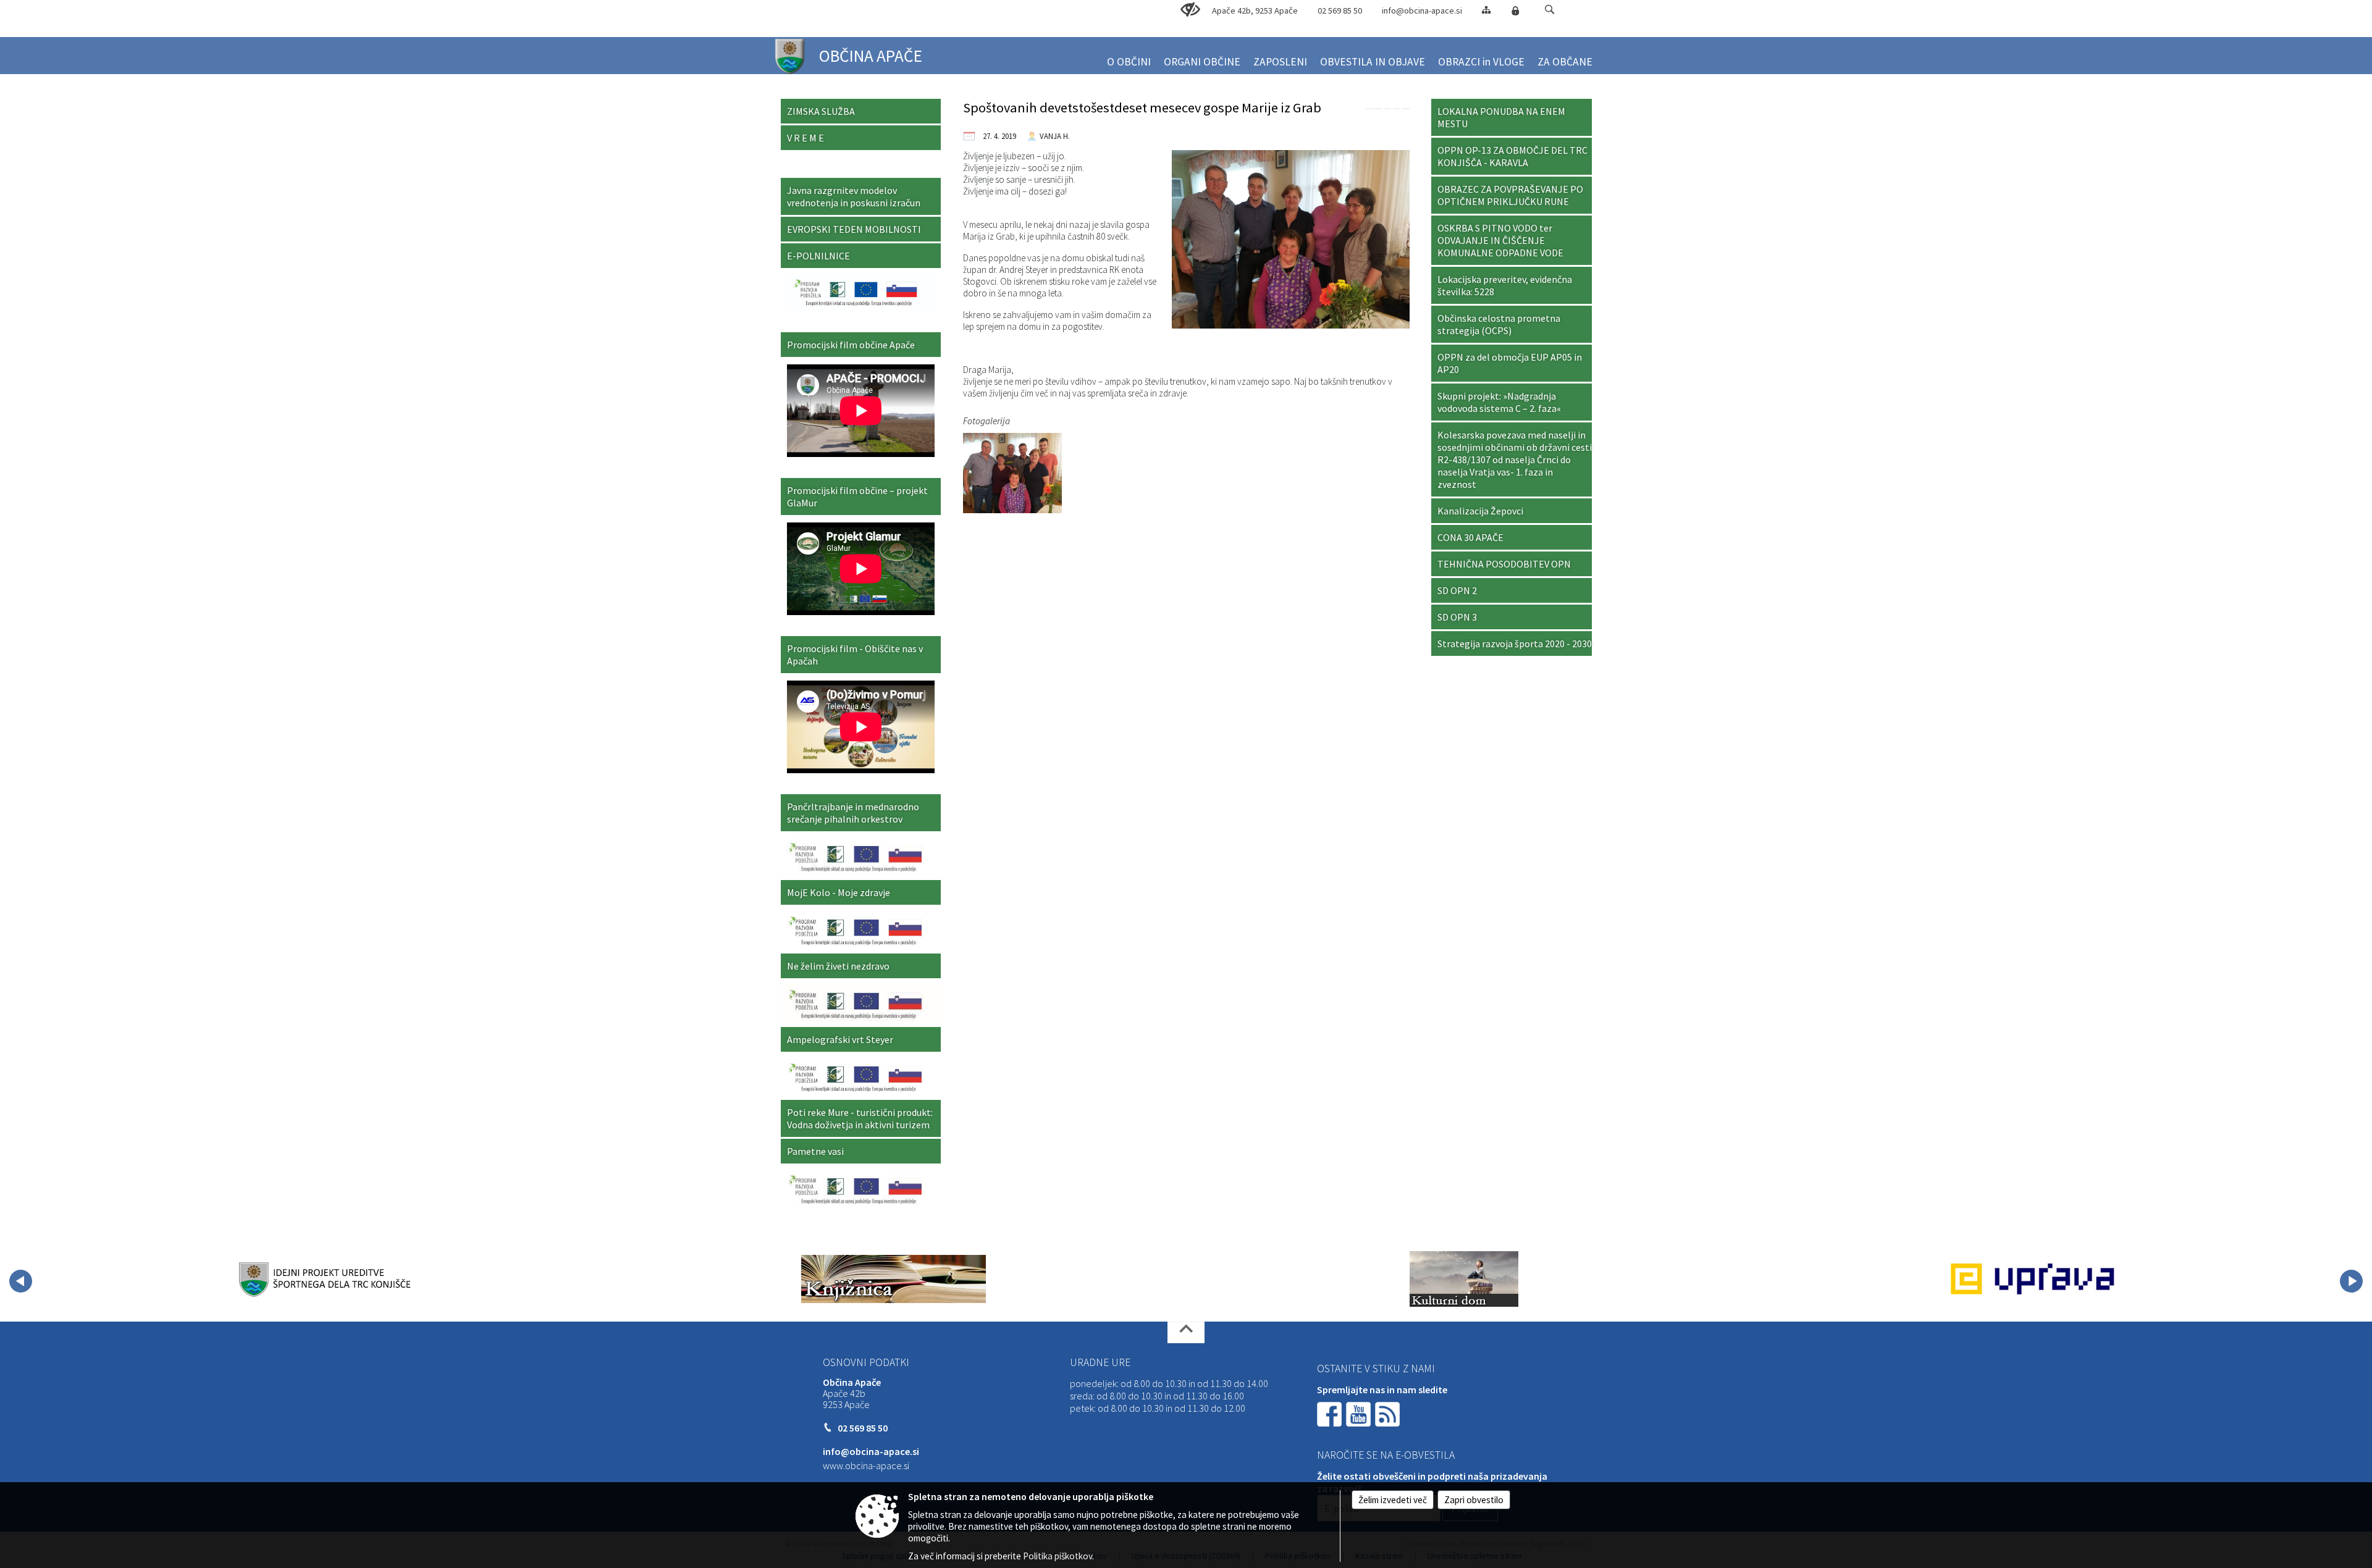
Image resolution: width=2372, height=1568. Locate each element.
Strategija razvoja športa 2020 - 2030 (1515, 644)
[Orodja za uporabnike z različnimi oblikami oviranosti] (1190, 10)
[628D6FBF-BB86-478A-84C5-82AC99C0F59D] (1012, 472)
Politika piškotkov (1058, 1556)
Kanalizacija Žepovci (1480, 511)
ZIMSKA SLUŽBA (821, 111)
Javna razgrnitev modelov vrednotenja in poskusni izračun (854, 196)
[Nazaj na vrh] (1186, 1332)
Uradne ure (1100, 1362)
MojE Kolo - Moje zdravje (839, 892)
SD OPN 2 (1457, 590)
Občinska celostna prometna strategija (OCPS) (1499, 324)
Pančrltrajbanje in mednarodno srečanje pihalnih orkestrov (853, 813)
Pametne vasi (815, 1151)
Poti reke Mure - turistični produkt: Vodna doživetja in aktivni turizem (860, 1118)
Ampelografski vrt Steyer (840, 1039)
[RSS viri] (1389, 1413)
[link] (1369, 109)
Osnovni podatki (866, 1362)
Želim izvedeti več (1393, 1500)
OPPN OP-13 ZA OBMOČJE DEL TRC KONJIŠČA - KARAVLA (1512, 156)
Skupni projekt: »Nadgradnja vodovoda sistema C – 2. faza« (1499, 402)
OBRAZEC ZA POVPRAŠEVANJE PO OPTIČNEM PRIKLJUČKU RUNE (1510, 195)
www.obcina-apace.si (866, 1465)
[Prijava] (1515, 10)
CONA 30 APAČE (1470, 537)
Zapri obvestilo (1474, 1500)
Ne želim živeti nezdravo (838, 966)
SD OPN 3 (1457, 617)
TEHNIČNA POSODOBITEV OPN (1504, 564)
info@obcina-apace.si (1422, 10)
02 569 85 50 (1340, 10)
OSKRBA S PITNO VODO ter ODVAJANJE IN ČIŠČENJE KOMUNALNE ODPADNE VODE (1500, 240)
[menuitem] (1129, 57)
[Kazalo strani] (1486, 10)
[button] (1550, 10)
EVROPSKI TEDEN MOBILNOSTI (854, 229)
